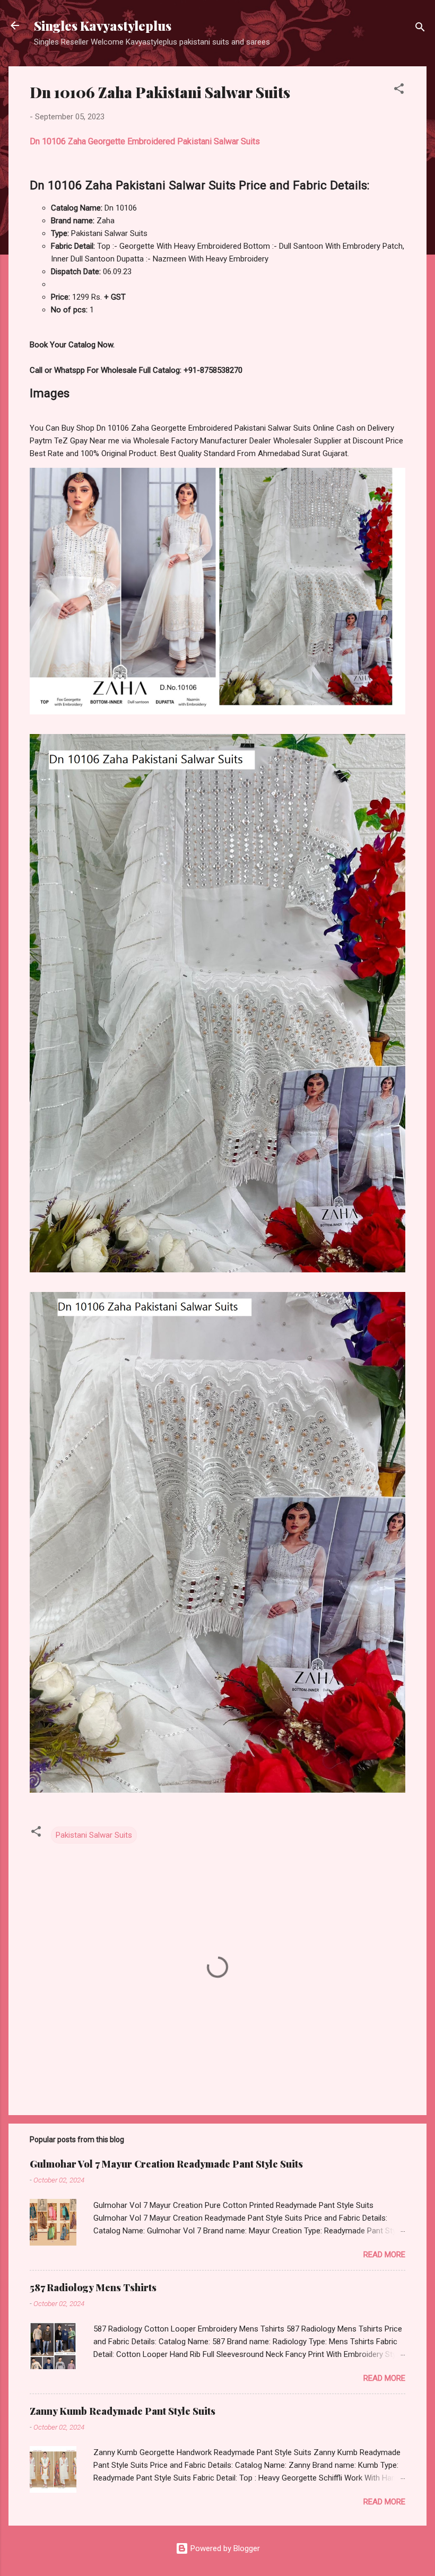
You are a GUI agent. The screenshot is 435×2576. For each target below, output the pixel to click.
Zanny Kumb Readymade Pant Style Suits (123, 2411)
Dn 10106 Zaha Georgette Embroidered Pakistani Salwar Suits (145, 141)
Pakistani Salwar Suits (94, 1835)
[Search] (420, 29)
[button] (399, 90)
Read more (384, 2255)
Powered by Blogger (224, 2548)
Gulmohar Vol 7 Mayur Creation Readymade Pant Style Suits (166, 2164)
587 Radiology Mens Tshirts (93, 2287)
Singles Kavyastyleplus (103, 25)
